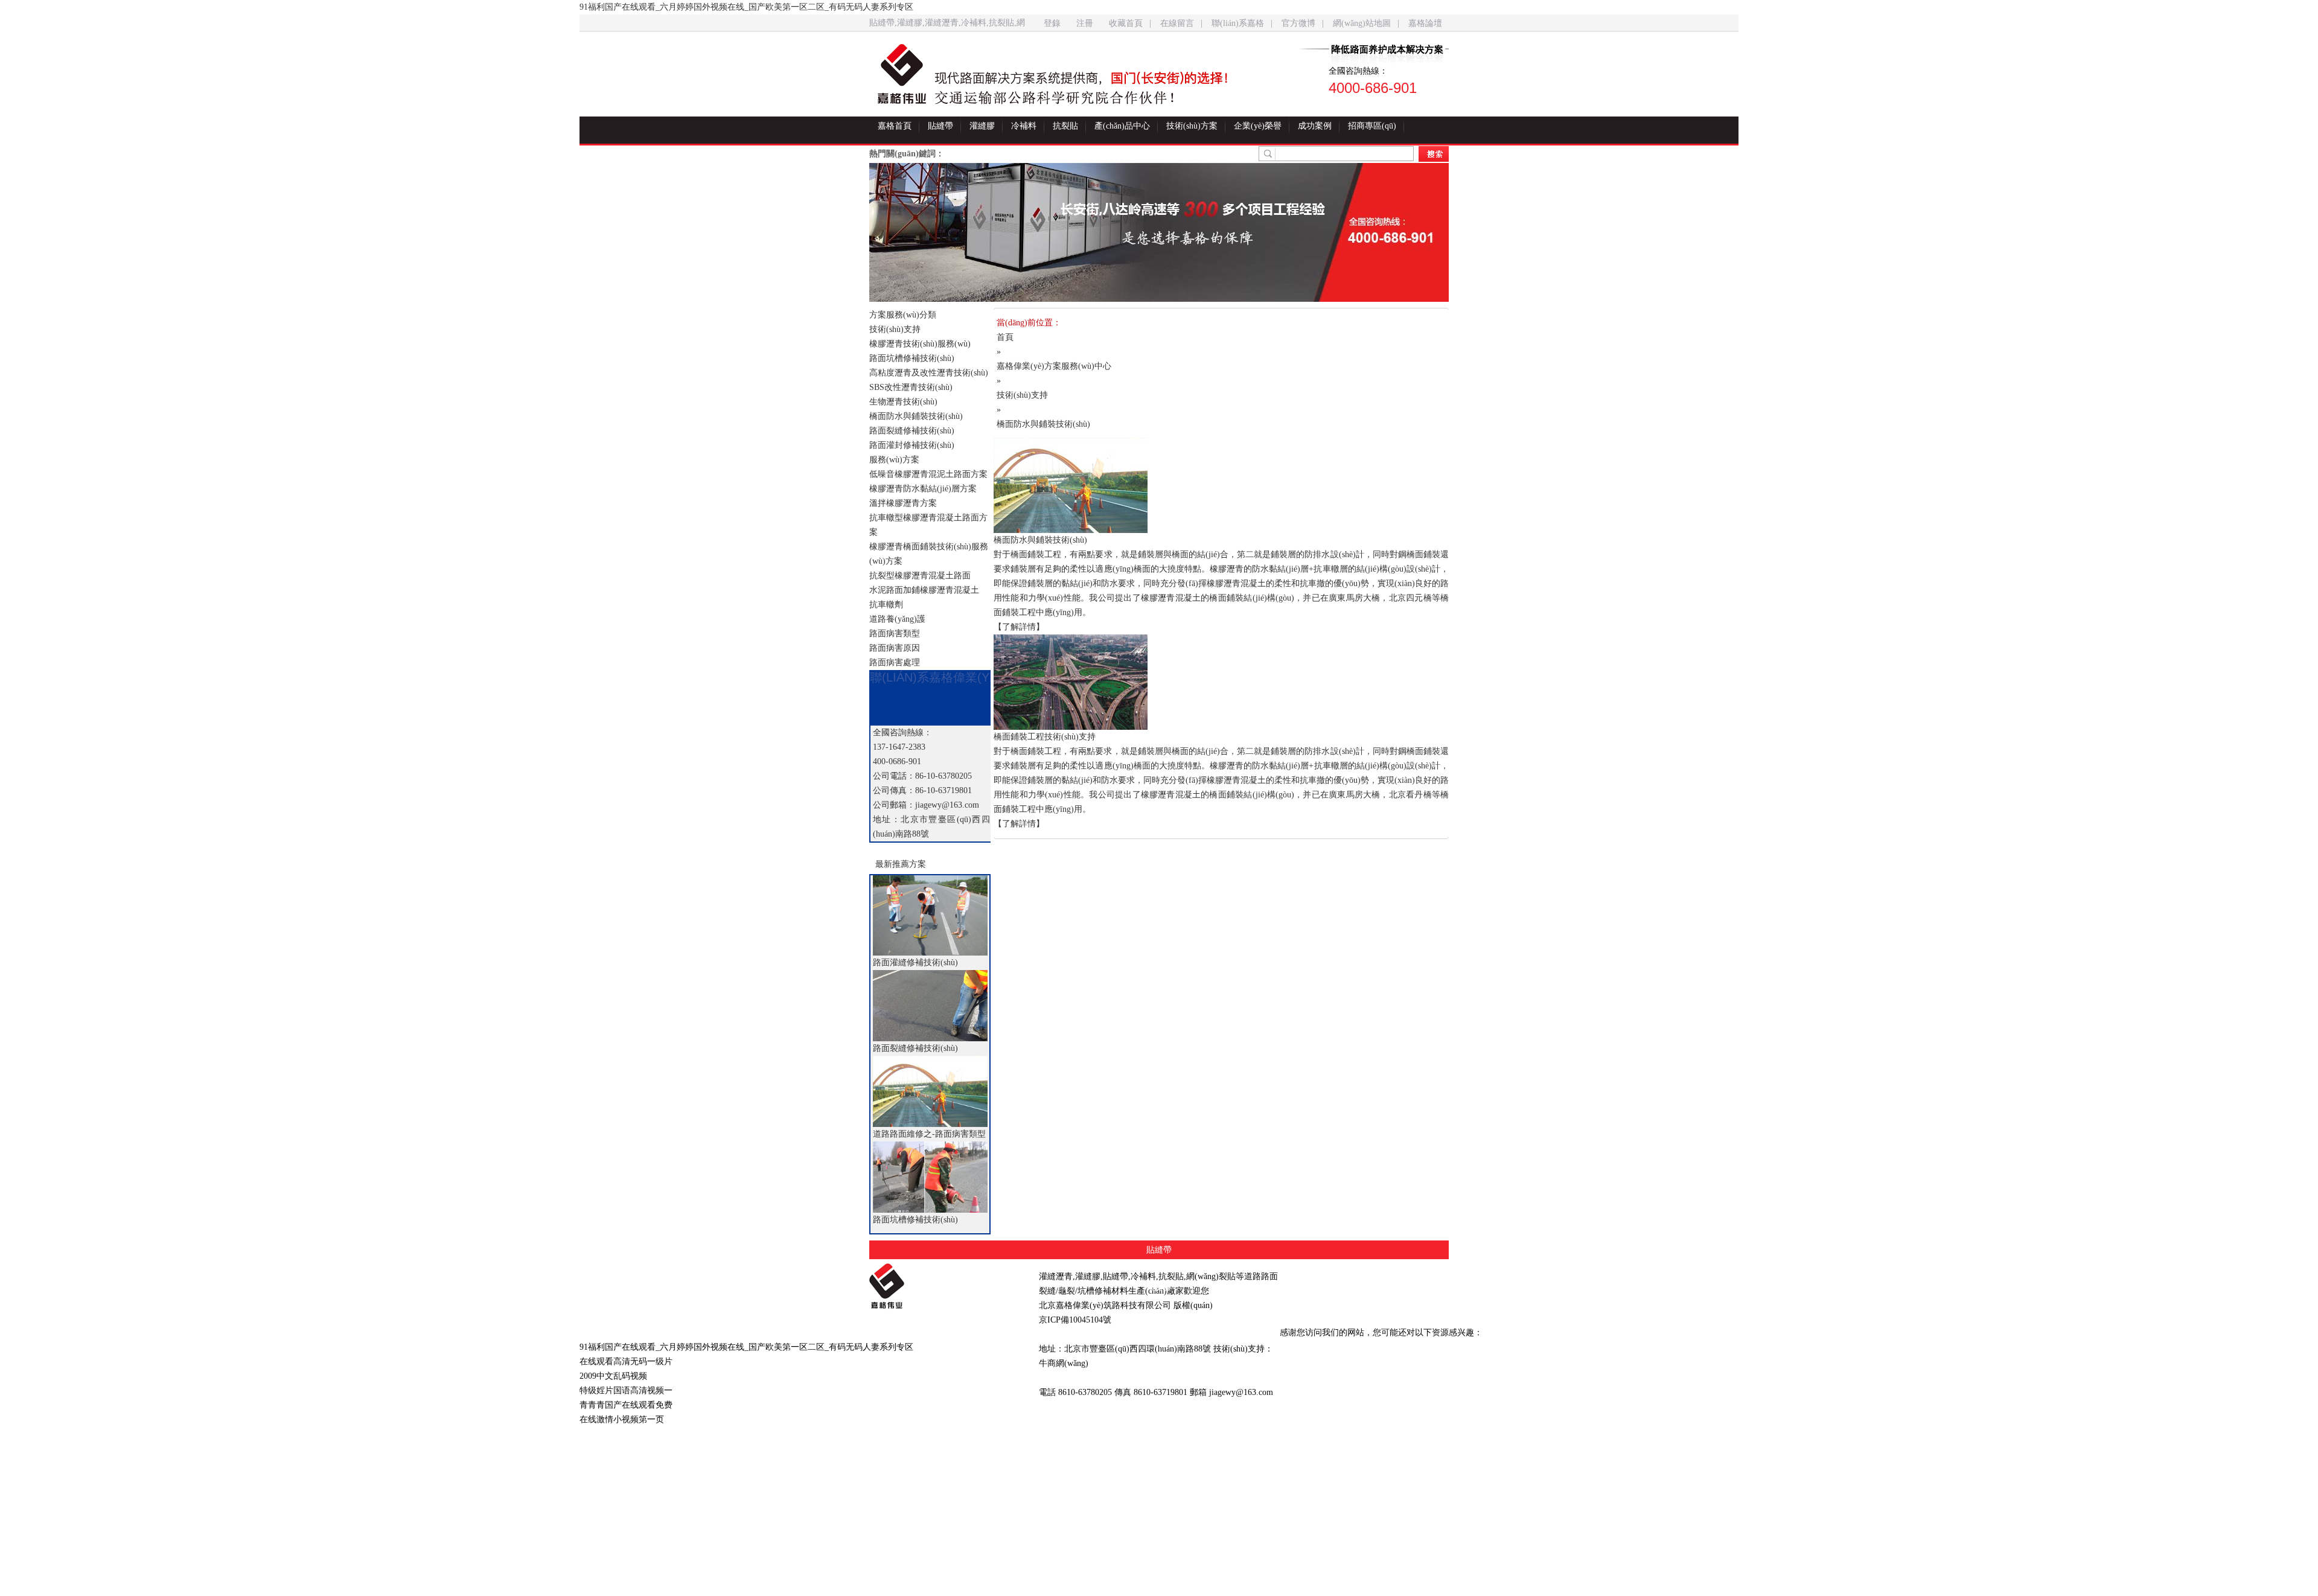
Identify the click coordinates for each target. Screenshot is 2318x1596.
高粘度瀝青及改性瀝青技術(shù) (929, 373)
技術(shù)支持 (895, 329)
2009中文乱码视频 (613, 1376)
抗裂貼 (1065, 126)
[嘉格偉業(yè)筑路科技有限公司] (902, 74)
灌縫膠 (982, 126)
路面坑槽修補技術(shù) (912, 358)
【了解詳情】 (1019, 627)
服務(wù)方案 (894, 460)
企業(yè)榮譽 (1258, 126)
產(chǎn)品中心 (1122, 126)
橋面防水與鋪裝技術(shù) (916, 416)
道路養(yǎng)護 (897, 619)
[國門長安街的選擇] (1092, 80)
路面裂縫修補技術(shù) (912, 431)
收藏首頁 (1126, 23)
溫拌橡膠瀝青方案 (903, 503)
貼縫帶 (940, 126)
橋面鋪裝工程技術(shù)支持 (1045, 737)
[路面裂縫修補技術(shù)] (930, 1006)
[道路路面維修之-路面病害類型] (930, 1091)
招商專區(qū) (1372, 126)
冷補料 (1024, 126)
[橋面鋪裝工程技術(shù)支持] (1221, 682)
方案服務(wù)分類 (903, 315)
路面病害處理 (895, 662)
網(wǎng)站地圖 (1362, 23)
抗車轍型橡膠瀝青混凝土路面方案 (928, 525)
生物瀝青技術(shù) (903, 402)
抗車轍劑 (886, 605)
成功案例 (1315, 126)
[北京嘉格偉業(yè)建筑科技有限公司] (945, 1286)
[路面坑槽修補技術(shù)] (930, 1177)
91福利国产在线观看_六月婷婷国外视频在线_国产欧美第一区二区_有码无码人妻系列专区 (746, 7)
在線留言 (1177, 23)
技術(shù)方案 (1192, 126)
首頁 (1005, 337)
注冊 (1085, 23)
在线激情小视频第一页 (622, 1419)
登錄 (1052, 23)
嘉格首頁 (895, 126)
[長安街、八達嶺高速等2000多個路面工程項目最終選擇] (1159, 232)
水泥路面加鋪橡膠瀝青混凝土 (924, 590)
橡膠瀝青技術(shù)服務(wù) (920, 344)
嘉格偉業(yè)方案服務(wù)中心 (1054, 366)
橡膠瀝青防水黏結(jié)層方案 (923, 489)
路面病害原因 (895, 648)
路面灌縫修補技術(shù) (915, 962)
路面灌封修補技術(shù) (912, 445)
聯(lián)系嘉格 (1238, 23)
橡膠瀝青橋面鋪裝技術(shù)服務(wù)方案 (929, 554)
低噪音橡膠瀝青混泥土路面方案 (928, 474)
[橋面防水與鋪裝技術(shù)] (1221, 485)
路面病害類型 (895, 634)
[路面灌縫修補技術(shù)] (930, 915)
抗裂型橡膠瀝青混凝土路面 (920, 576)
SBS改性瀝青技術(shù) (911, 387)
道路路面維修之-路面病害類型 (929, 1134)
